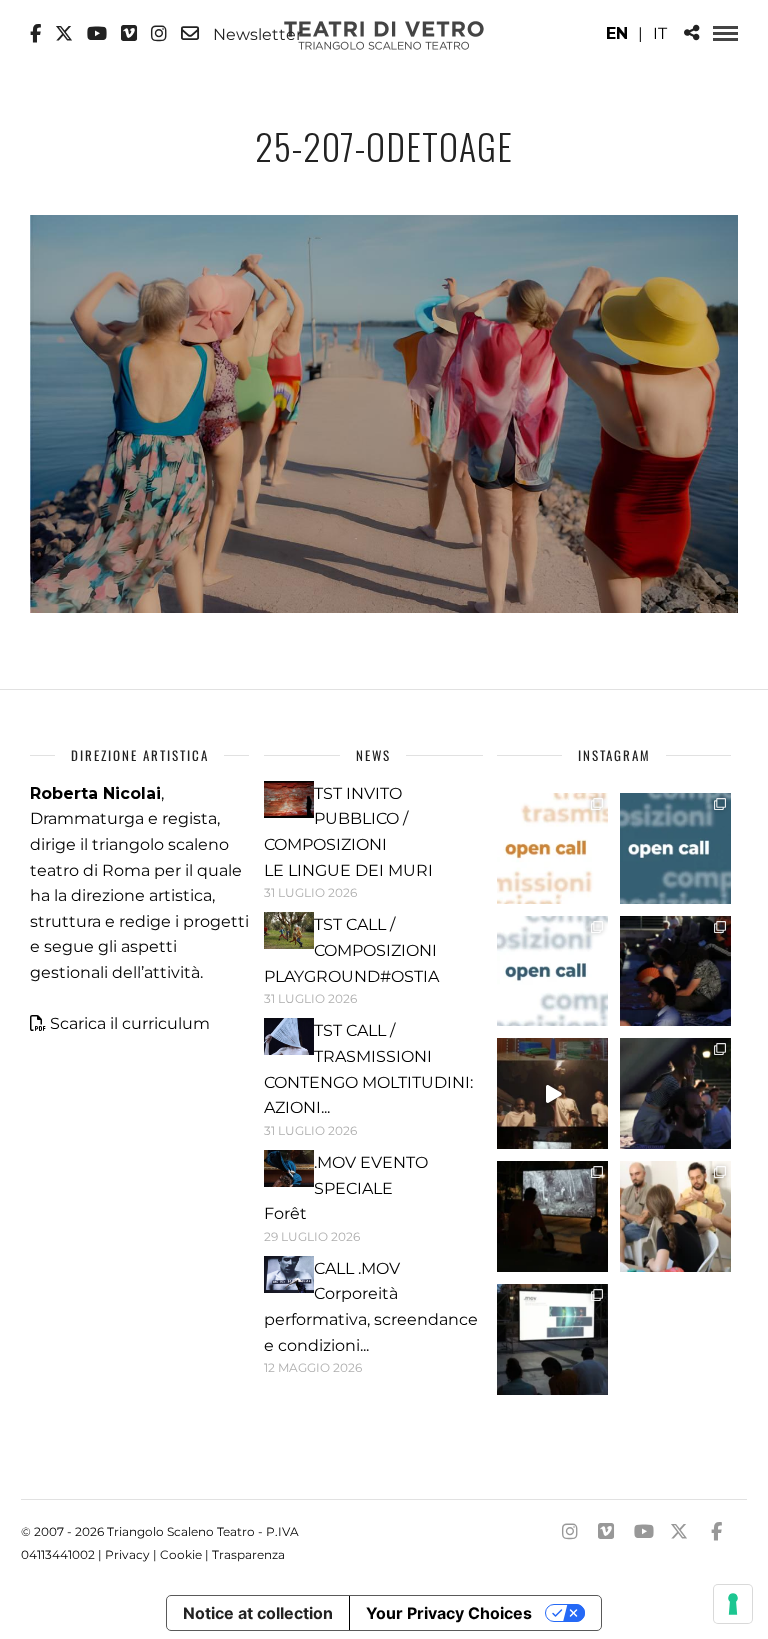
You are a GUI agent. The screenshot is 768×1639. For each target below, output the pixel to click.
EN (617, 33)
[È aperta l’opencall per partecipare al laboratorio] (675, 848)
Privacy (127, 1554)
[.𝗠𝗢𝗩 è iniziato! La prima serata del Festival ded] (552, 1339)
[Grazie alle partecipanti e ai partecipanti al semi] (675, 1216)
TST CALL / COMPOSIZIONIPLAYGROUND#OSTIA (351, 950)
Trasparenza (248, 1554)
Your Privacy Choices (449, 1613)
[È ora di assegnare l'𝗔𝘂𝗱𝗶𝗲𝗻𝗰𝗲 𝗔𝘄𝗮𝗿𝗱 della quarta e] (552, 1093)
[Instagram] (159, 34)
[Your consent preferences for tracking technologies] (733, 1604)
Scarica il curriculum (130, 1023)
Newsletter (255, 34)
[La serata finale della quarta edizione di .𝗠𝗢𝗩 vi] (675, 1093)
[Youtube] (97, 34)
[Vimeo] (129, 34)
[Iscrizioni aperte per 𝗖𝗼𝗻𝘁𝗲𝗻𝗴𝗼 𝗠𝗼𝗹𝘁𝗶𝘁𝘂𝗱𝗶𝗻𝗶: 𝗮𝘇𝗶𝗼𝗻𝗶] (552, 848)
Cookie (181, 1554)
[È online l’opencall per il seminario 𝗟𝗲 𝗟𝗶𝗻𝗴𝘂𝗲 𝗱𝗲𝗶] (552, 971)
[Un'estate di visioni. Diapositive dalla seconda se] (552, 1216)
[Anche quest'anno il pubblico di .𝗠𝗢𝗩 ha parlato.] (675, 971)
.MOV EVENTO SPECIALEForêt (346, 1188)
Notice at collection (258, 1613)
